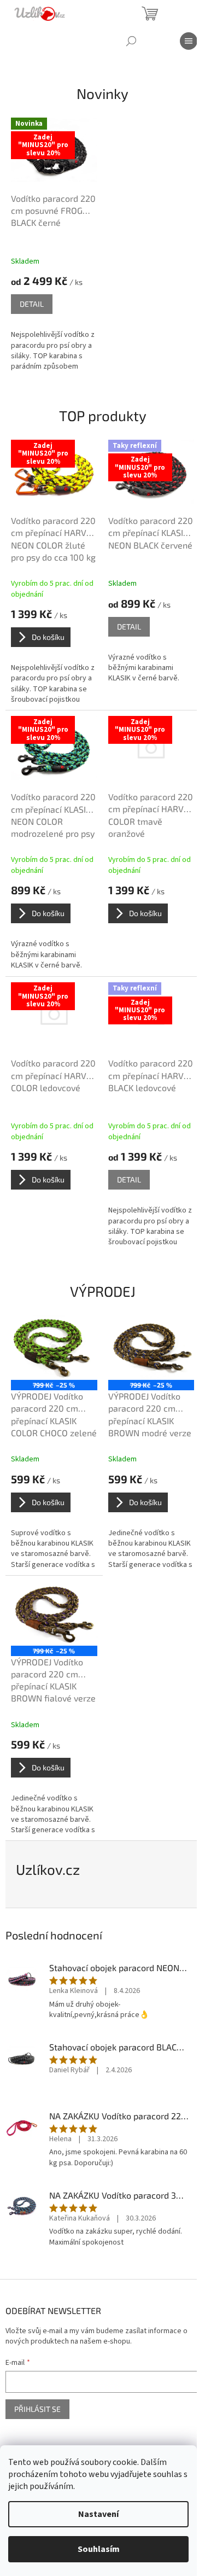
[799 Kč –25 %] (54, 1348)
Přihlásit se (37, 2409)
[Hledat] (131, 41)
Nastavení (98, 2514)
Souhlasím (99, 2549)
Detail (32, 304)
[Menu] (189, 41)
